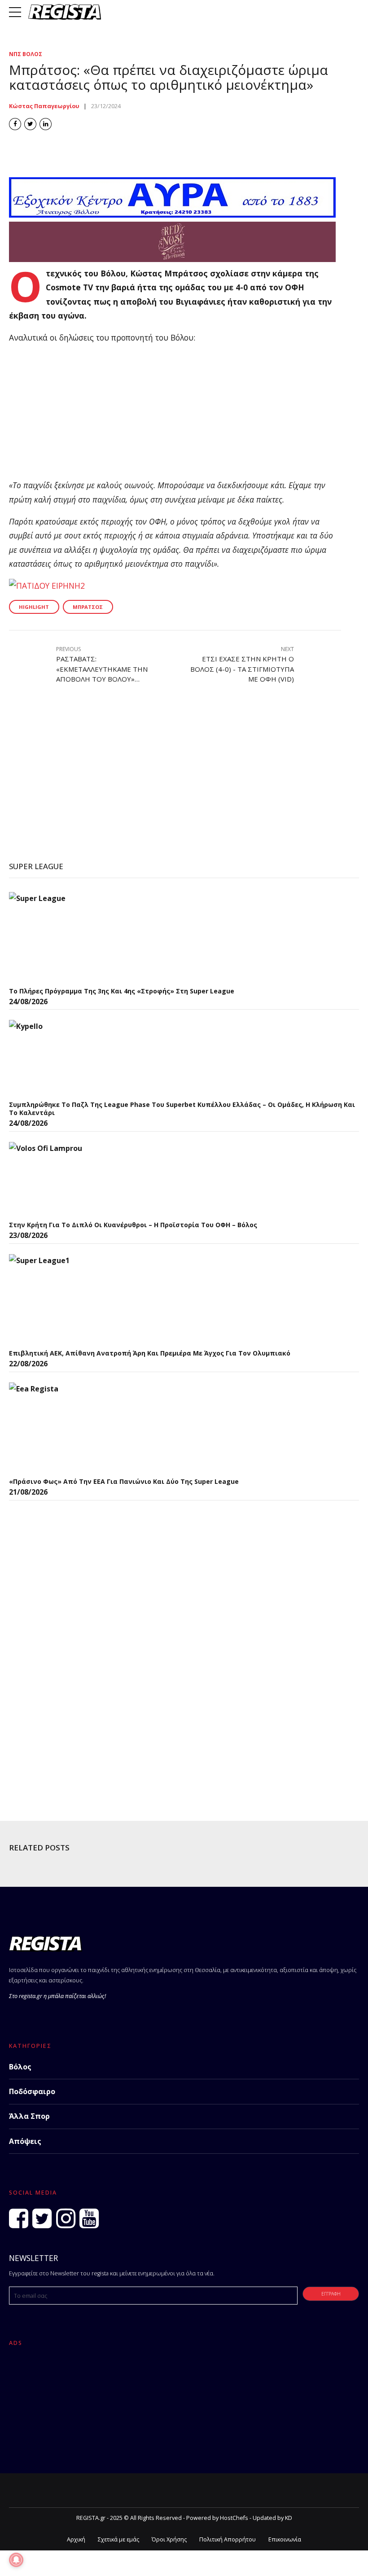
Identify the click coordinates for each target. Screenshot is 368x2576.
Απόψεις (25, 2141)
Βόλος (20, 2067)
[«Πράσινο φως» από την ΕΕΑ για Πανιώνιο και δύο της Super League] (76, 1427)
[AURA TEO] (172, 214)
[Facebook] (19, 2218)
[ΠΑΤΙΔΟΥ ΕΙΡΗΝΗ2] (47, 586)
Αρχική (76, 2539)
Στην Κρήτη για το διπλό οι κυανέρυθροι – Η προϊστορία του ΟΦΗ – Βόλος (133, 1225)
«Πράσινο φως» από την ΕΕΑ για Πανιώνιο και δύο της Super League (124, 1481)
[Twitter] (42, 2218)
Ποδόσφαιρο (32, 2091)
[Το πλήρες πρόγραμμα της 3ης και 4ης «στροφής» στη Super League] (76, 937)
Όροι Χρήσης (169, 2539)
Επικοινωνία (285, 2539)
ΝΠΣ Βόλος (26, 54)
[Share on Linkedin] (46, 124)
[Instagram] (66, 2218)
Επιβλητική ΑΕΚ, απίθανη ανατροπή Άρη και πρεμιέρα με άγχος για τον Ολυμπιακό (150, 1353)
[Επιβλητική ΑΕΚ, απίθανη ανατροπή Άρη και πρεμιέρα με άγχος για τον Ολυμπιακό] (76, 1299)
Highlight (34, 607)
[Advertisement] (175, 415)
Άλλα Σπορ (29, 2116)
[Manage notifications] (16, 2560)
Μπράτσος (88, 607)
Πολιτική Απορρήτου (228, 2539)
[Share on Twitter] (30, 124)
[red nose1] (172, 259)
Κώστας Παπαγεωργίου (44, 106)
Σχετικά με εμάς (118, 2539)
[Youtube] (89, 2218)
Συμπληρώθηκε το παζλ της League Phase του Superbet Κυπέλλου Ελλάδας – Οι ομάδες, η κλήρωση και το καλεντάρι (182, 1109)
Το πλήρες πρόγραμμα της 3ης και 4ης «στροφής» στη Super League (122, 991)
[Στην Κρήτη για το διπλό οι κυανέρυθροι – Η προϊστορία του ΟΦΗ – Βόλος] (76, 1179)
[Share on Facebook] (15, 124)
